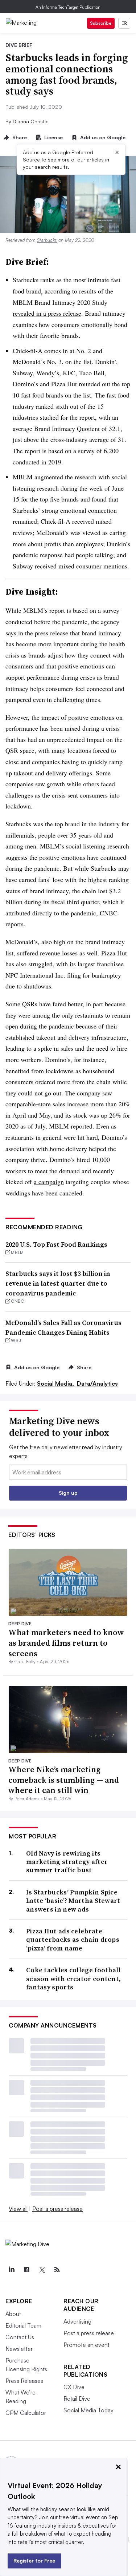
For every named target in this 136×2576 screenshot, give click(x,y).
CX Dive (74, 2387)
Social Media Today (88, 2410)
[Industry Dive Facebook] (26, 2270)
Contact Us (20, 2337)
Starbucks (47, 240)
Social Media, (56, 1383)
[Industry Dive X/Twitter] (42, 2270)
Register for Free (34, 2561)
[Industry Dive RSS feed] (57, 2270)
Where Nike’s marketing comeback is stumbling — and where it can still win (64, 1780)
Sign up (68, 1493)
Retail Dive (77, 2399)
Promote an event (86, 2345)
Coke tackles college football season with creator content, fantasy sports (73, 1978)
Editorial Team (23, 2325)
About (13, 2314)
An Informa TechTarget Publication (68, 7)
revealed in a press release (47, 313)
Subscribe (101, 23)
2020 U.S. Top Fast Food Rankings (56, 1244)
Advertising (77, 2321)
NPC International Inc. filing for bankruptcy (63, 975)
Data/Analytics (97, 1383)
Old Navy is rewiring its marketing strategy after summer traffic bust (67, 1862)
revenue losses (59, 953)
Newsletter (19, 2349)
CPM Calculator (26, 2413)
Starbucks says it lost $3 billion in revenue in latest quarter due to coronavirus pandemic (58, 1283)
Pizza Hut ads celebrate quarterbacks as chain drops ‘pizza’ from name (73, 1940)
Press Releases (24, 2381)
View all (18, 2209)
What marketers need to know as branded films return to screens (66, 1643)
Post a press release (57, 2209)
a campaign (49, 1182)
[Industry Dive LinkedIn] (11, 2270)
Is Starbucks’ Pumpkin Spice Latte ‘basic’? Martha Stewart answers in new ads (73, 1901)
